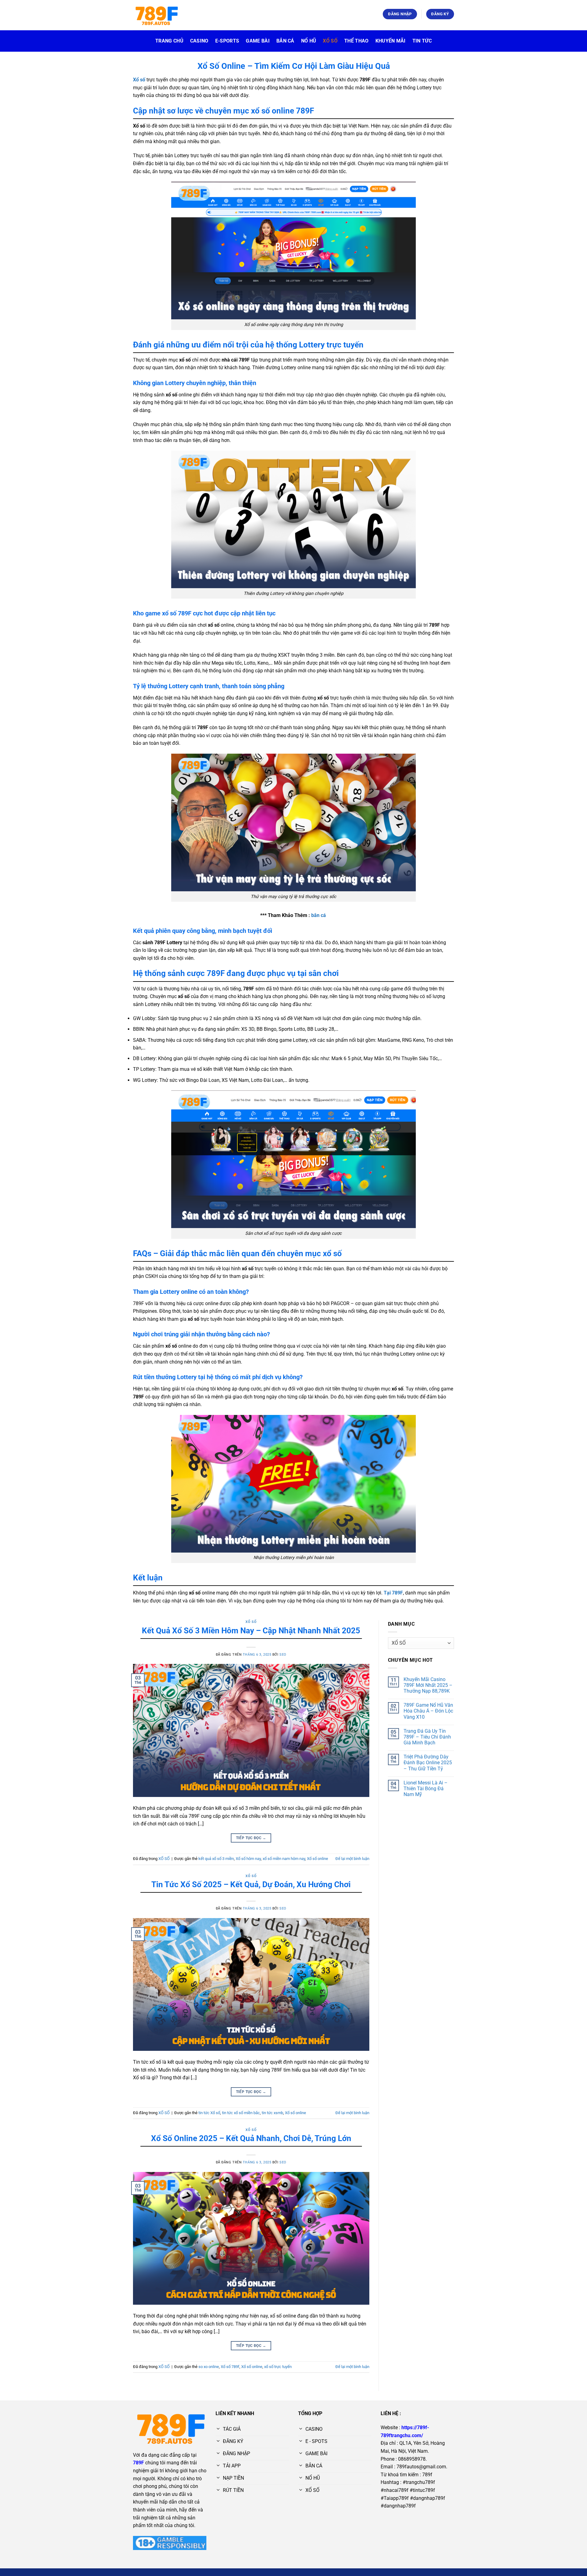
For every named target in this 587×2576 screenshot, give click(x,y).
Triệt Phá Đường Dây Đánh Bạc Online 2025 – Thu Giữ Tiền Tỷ (428, 1763)
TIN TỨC (422, 41)
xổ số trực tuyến (278, 2367)
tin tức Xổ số (209, 2113)
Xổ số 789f (230, 2367)
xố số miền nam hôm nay (284, 1859)
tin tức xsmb (272, 2113)
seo (283, 1655)
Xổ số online (317, 1859)
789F (138, 2463)
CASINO (199, 41)
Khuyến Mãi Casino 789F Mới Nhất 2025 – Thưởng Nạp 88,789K (428, 1685)
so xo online (209, 2367)
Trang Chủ (169, 41)
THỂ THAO (356, 41)
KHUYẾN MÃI (391, 41)
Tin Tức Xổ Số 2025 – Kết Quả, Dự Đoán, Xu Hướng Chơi (251, 1884)
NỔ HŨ (309, 41)
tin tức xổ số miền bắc (241, 2113)
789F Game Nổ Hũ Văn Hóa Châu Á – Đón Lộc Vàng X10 (428, 1711)
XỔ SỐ (330, 41)
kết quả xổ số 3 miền (216, 1859)
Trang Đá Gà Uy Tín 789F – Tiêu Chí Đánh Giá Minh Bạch (427, 1737)
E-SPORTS (227, 41)
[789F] (156, 15)
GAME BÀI (258, 41)
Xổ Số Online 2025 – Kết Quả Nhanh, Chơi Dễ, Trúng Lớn (251, 2138)
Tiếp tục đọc (251, 1838)
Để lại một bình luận (352, 1859)
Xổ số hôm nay (248, 1859)
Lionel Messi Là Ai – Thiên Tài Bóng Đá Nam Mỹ (426, 1789)
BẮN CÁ (285, 41)
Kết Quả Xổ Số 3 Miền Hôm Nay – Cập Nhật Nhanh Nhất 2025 (251, 1631)
